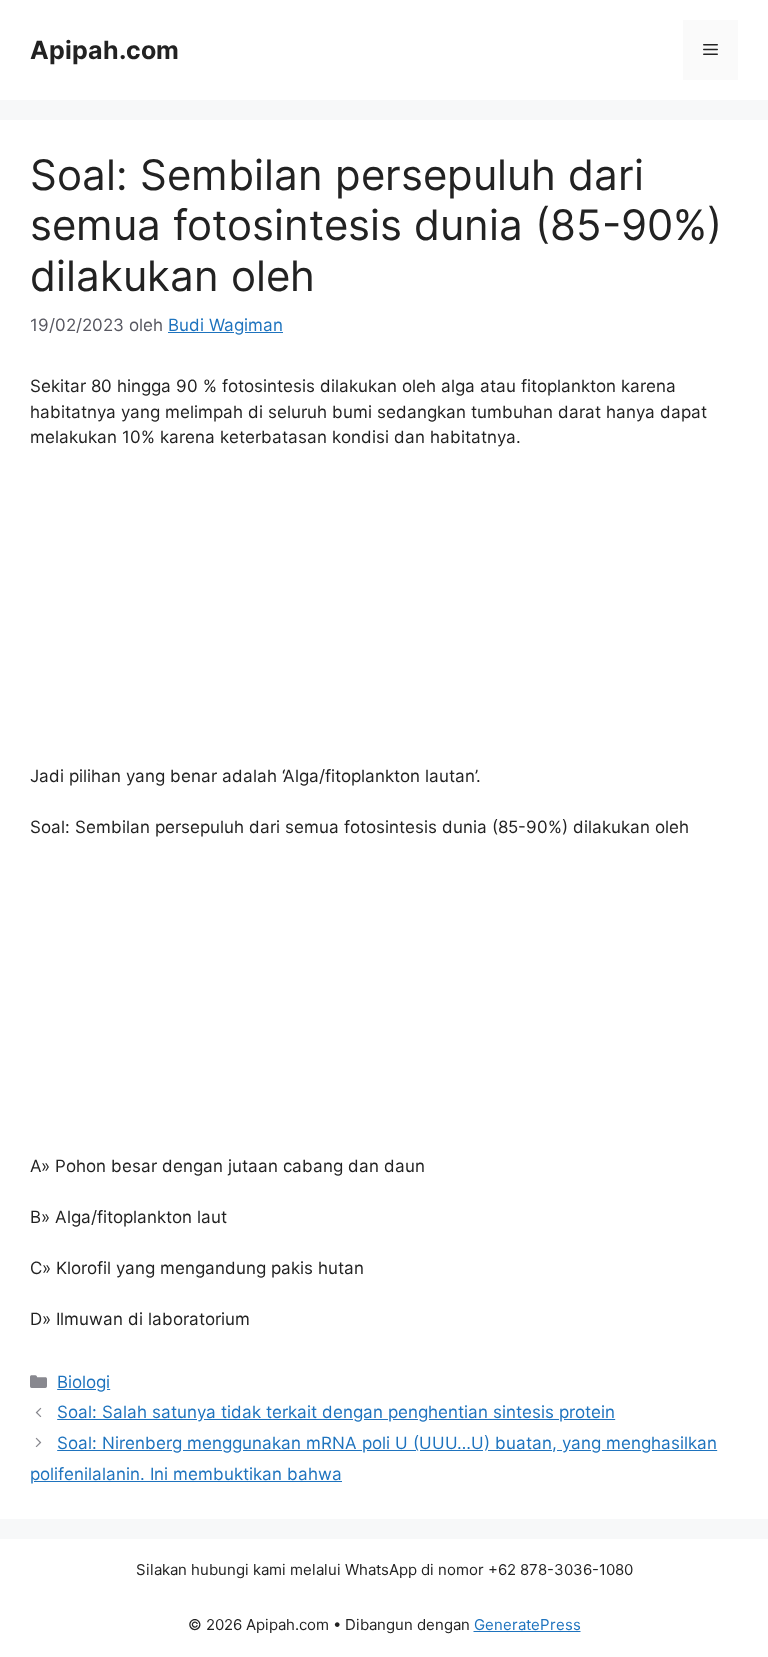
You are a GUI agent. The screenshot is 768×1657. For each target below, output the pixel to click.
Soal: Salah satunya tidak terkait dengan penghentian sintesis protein (336, 1412)
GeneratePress (527, 1624)
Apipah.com (104, 50)
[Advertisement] (384, 616)
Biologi (83, 1382)
